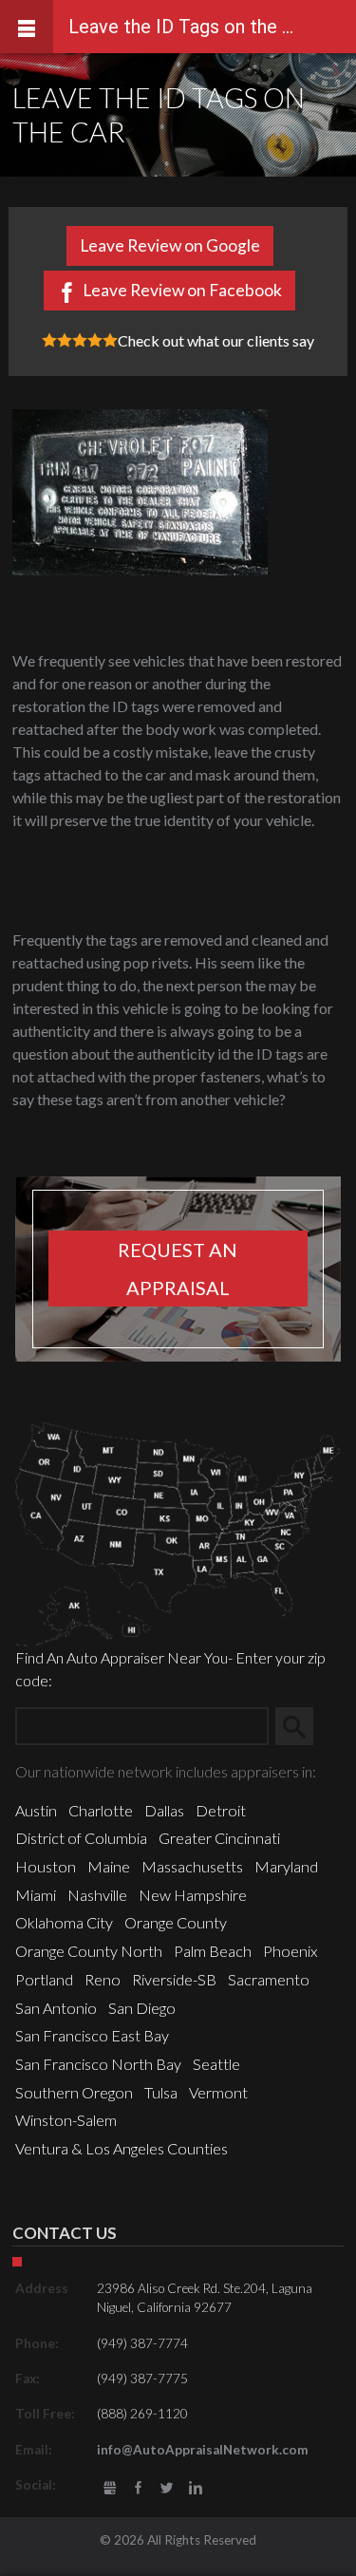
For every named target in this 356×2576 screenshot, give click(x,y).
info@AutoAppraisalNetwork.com (203, 2450)
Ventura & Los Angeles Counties (122, 2148)
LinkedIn (196, 2488)
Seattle (216, 2064)
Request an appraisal (178, 1269)
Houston (46, 1866)
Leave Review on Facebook (182, 290)
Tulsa (161, 2092)
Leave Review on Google (170, 245)
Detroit (221, 1810)
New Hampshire (193, 1895)
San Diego (142, 2008)
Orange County (176, 1922)
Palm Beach (213, 1951)
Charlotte (101, 1810)
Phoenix (290, 1951)
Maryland (286, 1866)
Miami (36, 1895)
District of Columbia (81, 1838)
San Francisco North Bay (98, 2064)
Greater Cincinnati (219, 1838)
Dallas (164, 1810)
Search (302, 1726)
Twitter (167, 2488)
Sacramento (269, 1979)
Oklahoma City (64, 1922)
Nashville (97, 1895)
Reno (103, 1979)
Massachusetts (192, 1866)
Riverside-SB (174, 1979)
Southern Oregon (74, 2092)
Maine (109, 1866)
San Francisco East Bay (92, 2035)
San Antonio (56, 2008)
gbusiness (110, 2488)
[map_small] (178, 1532)
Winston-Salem (66, 2120)
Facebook (138, 2488)
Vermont (218, 2092)
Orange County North (89, 1951)
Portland (44, 1979)
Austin (36, 1810)
